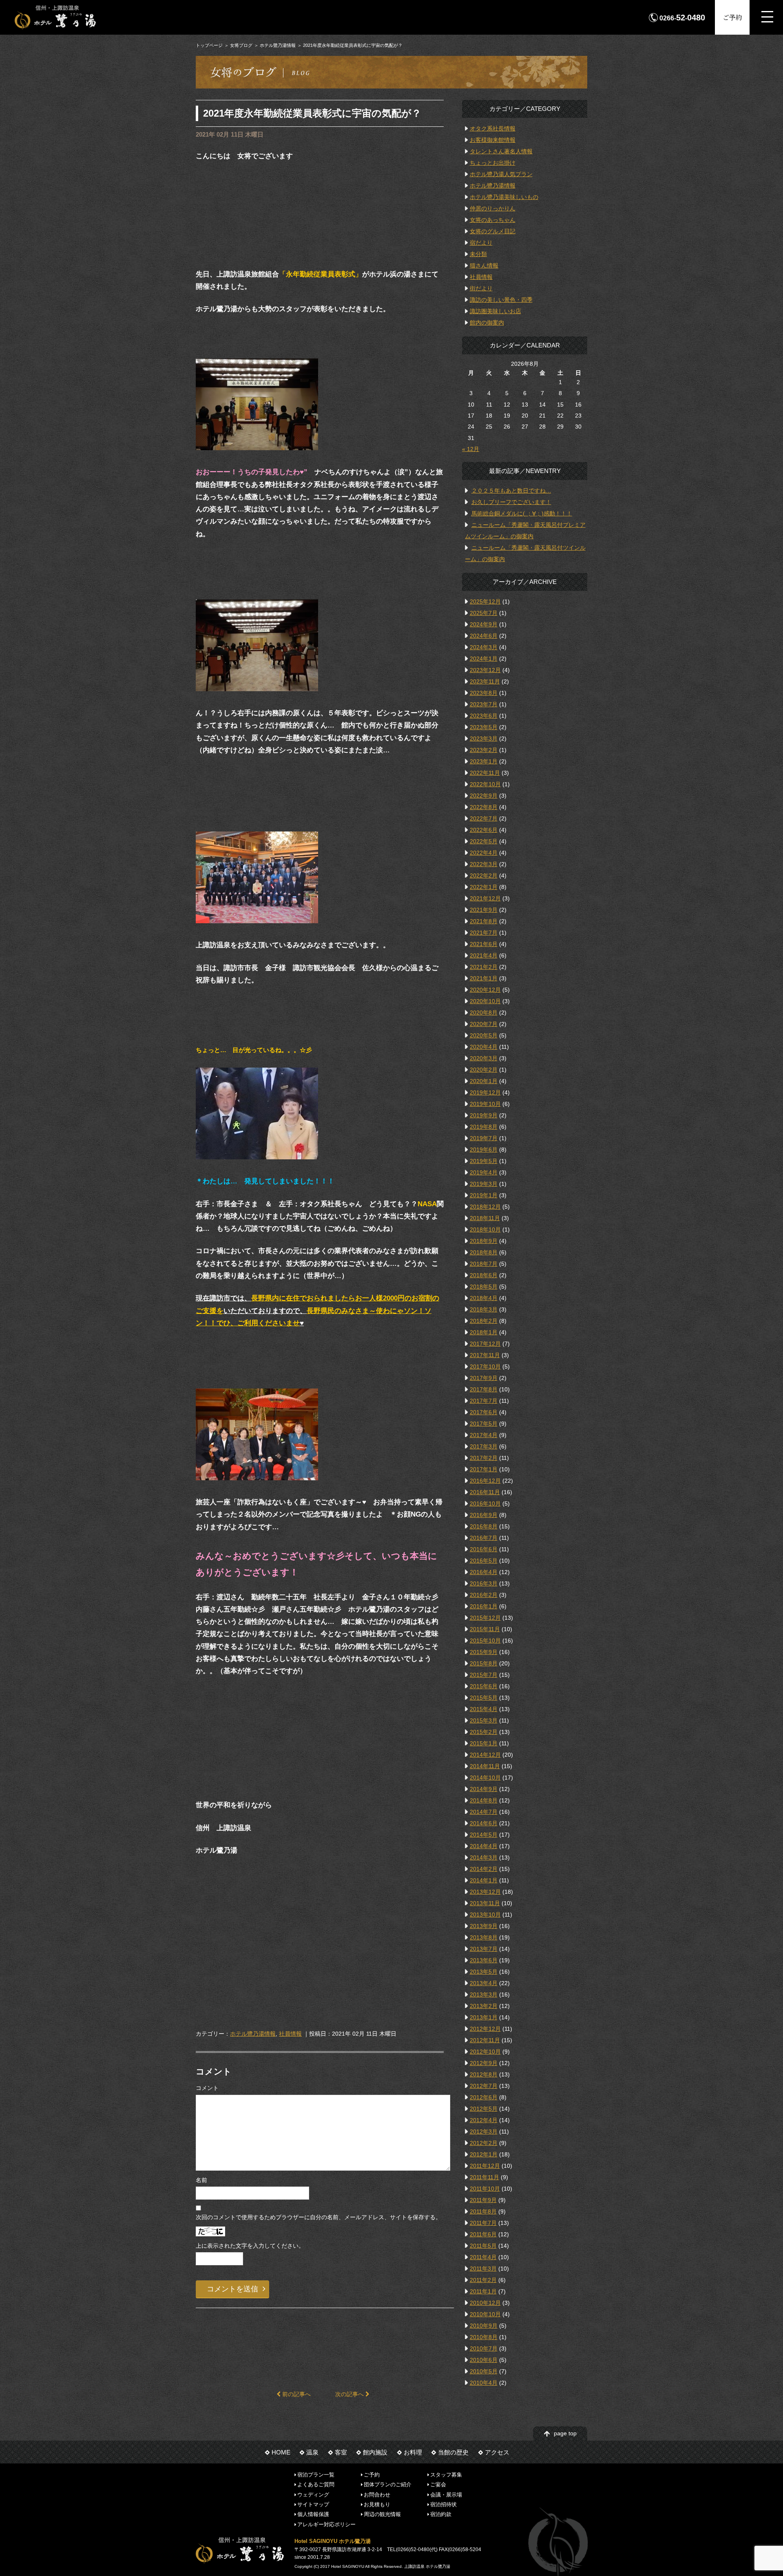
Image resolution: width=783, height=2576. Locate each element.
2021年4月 (484, 955)
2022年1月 (484, 887)
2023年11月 (485, 681)
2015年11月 (485, 1629)
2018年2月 (484, 1321)
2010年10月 (485, 2314)
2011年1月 (483, 2291)
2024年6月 (484, 636)
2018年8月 (484, 1252)
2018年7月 (484, 1264)
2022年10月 (485, 784)
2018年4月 (484, 1298)
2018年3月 (484, 1309)
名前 (201, 2180)
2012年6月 (484, 2097)
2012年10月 (485, 2052)
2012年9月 (484, 2063)
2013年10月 (485, 1915)
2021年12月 (485, 898)
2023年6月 (484, 716)
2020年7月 (484, 1024)
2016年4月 (484, 1572)
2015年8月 (484, 1663)
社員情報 (290, 2034)
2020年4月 (484, 1047)
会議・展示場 (446, 2494)
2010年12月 (485, 2303)
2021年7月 (484, 933)
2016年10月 (485, 1504)
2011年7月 (483, 2223)
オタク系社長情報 (493, 128)
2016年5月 (484, 1561)
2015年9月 (484, 1652)
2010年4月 (484, 2383)
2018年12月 (485, 1207)
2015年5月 (484, 1698)
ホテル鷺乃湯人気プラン (501, 174)
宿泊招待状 (443, 2504)
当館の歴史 (453, 2452)
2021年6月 (484, 944)
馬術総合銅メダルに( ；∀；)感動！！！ (522, 513)
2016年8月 (484, 1526)
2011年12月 (485, 2166)
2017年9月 (484, 1378)
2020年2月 (484, 1070)
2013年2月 (484, 2006)
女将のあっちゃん (493, 220)
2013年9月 (484, 1926)
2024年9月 (484, 624)
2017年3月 (484, 1446)
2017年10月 (485, 1366)
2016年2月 (484, 1595)
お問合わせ (377, 2494)
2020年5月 (484, 1035)
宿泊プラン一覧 (316, 2475)
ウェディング (313, 2494)
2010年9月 (484, 2326)
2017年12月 (485, 1344)
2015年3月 (484, 1720)
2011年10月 (485, 2189)
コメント (207, 2088)
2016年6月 (484, 1549)
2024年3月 (484, 647)
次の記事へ (350, 2394)
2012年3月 (484, 2132)
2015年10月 (485, 1641)
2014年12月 (485, 1755)
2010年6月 (484, 2360)
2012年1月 (484, 2154)
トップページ (209, 45)
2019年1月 (484, 1195)
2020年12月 (485, 990)
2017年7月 (484, 1401)
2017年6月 (484, 1412)
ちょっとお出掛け (493, 163)
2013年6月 (484, 1960)
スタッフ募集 (446, 2475)
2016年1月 (484, 1606)
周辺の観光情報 (382, 2514)
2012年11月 (485, 2040)
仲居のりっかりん (493, 208)
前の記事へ (296, 2394)
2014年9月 (484, 1789)
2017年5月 (484, 1424)
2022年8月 (484, 807)
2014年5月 (484, 1835)
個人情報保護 (313, 2514)
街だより (481, 288)
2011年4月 (483, 2257)
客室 (341, 2452)
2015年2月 (484, 1732)
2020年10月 (485, 1001)
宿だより (481, 243)
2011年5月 (483, 2246)
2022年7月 (484, 818)
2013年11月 (485, 1903)
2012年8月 (484, 2074)
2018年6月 (484, 1275)
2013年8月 (484, 1937)
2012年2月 (484, 2143)
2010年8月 (484, 2337)
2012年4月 (484, 2120)
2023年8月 (484, 693)
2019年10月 (485, 1104)
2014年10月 (485, 1778)
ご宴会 (438, 2484)
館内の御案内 (487, 323)
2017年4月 (484, 1435)
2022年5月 (484, 841)
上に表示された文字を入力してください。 (250, 2246)
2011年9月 (483, 2200)
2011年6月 (483, 2234)
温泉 (312, 2452)
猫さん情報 (484, 265)
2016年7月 (484, 1538)
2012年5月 (484, 2109)
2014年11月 (485, 1766)
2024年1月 (484, 659)
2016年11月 (485, 1492)
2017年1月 (484, 1469)
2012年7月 (484, 2086)
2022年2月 (484, 876)
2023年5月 (484, 727)
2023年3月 (484, 739)
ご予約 (732, 17)
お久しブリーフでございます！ (511, 502)
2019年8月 (484, 1127)
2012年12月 (485, 2029)
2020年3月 (484, 1058)
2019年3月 (484, 1184)
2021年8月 (484, 921)
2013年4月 (484, 1983)
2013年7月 (484, 1949)
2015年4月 (484, 1709)
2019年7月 (484, 1138)
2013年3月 (484, 1994)
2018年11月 (485, 1218)
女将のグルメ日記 (493, 231)
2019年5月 (484, 1161)
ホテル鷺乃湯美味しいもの (504, 197)
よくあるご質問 (316, 2484)
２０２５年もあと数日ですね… (511, 491)
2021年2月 (484, 967)
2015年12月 (485, 1618)
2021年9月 (484, 910)
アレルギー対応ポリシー (326, 2524)
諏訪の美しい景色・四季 (501, 300)
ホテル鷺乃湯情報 (278, 45)
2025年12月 (485, 601)
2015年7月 (484, 1675)
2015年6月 (484, 1686)
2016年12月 (485, 1481)
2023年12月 (485, 670)
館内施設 (375, 2452)
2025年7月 (484, 613)
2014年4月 (484, 1846)
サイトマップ (313, 2504)
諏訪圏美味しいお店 (495, 311)
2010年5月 (484, 2371)
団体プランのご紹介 (388, 2484)
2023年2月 (484, 750)
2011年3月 (483, 2269)
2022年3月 (484, 864)
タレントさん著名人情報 (501, 151)
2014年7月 (484, 1812)
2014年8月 (484, 1800)
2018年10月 (485, 1229)
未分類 (478, 254)
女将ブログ (241, 45)
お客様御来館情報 (493, 140)
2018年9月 (484, 1241)
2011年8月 (483, 2211)
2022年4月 (484, 853)
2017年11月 (485, 1355)
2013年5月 (484, 1972)
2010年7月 (484, 2348)
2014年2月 (484, 1869)
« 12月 (471, 449)
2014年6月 (484, 1823)
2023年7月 (484, 704)
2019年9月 (484, 1115)
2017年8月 (484, 1389)
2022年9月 (484, 796)
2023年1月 (484, 761)
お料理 (413, 2452)
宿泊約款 (441, 2514)
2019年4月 (484, 1172)
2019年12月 (485, 1092)
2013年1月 (484, 2017)
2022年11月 (485, 773)
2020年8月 (484, 1013)
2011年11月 (484, 2177)
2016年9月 (484, 1515)
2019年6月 (484, 1150)
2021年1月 (484, 978)
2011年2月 (483, 2280)
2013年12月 (485, 1892)
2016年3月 (484, 1583)
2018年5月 (484, 1287)
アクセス (497, 2452)
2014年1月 (484, 1880)
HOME (281, 2452)
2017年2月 (484, 1458)
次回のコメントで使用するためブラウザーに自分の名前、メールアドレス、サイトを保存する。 (319, 2217)
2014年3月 (484, 1857)
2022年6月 (484, 830)
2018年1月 (484, 1332)
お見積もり (377, 2504)
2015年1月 (484, 1743)
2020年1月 (484, 1081)
